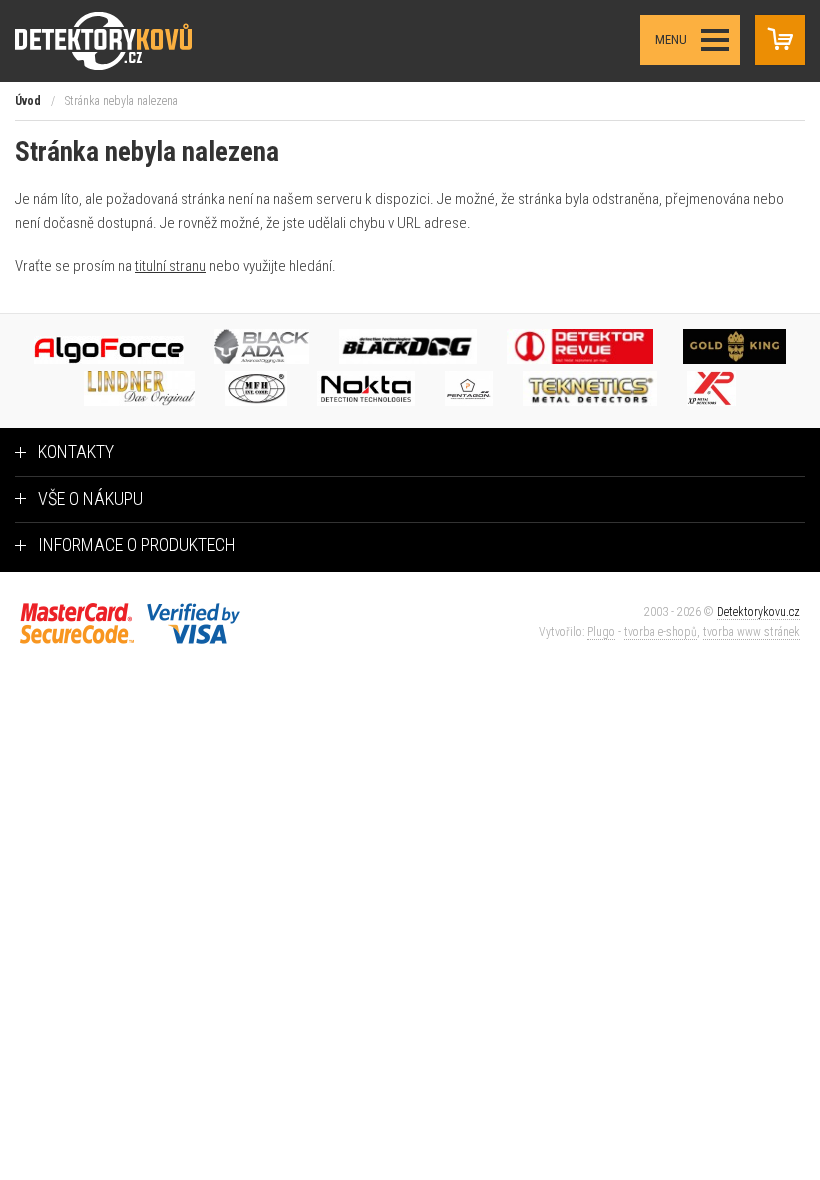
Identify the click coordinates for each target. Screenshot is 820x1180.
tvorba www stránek (751, 632)
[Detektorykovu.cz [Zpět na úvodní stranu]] (123, 40)
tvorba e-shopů (660, 632)
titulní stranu (170, 266)
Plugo (601, 632)
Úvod (28, 101)
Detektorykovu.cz (758, 612)
